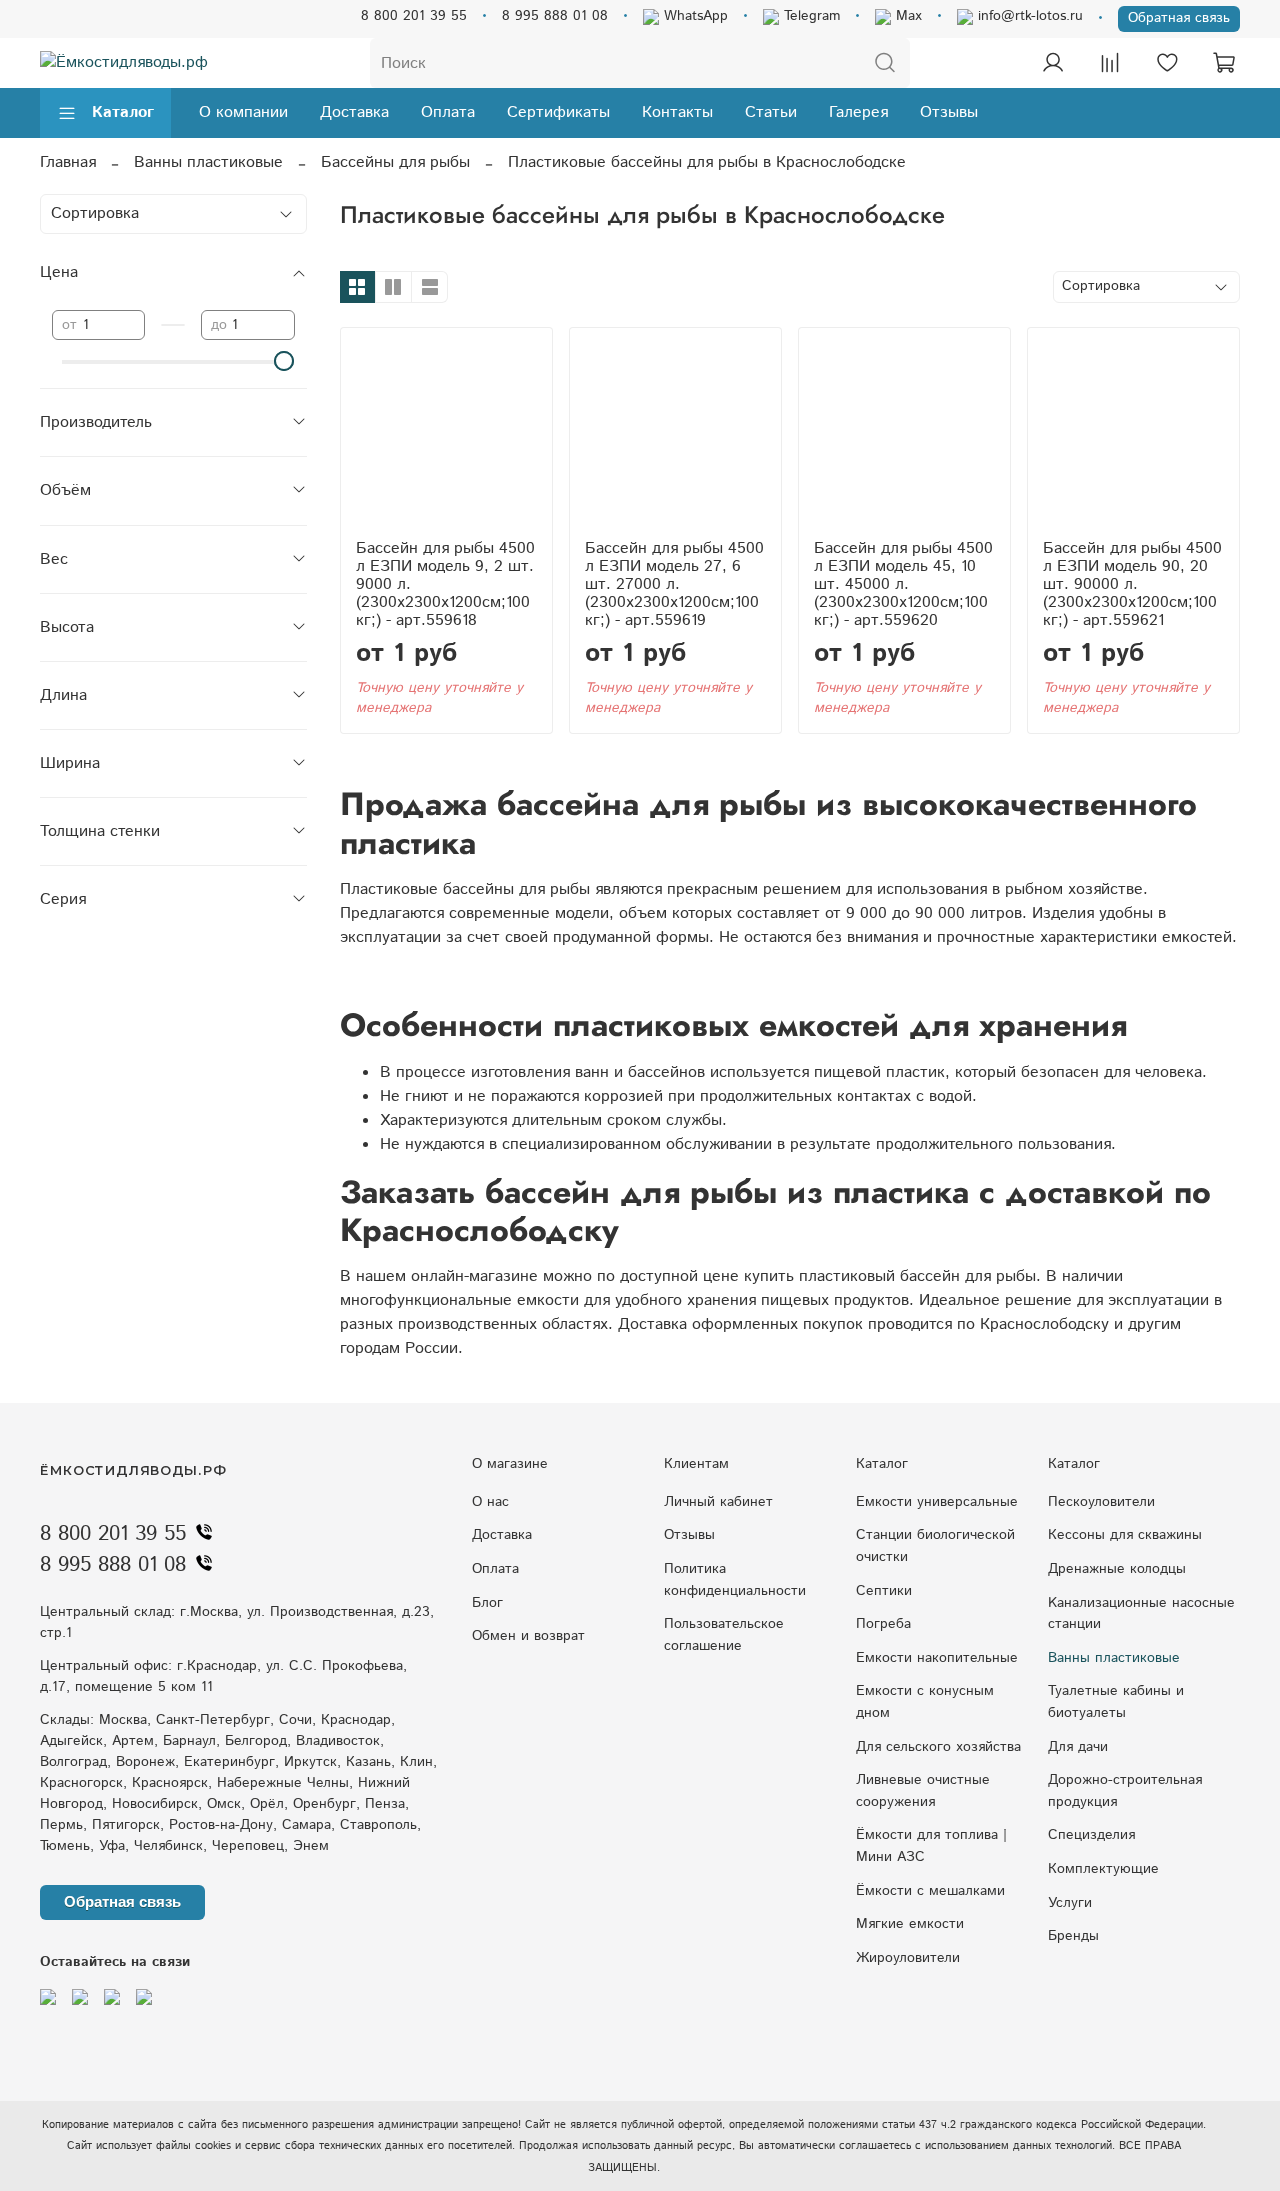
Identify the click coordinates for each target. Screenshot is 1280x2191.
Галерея (858, 112)
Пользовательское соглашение (724, 1635)
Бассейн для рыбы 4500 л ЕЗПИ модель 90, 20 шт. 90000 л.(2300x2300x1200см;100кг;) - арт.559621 (1132, 584)
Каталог (123, 112)
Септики (884, 1591)
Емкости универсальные (937, 1502)
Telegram (809, 16)
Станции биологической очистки (935, 1546)
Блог (487, 1603)
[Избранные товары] (1167, 63)
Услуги (1070, 1903)
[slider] (285, 361)
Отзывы (949, 112)
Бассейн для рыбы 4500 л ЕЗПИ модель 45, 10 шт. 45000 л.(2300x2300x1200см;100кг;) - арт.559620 (903, 584)
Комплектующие (1103, 1869)
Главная (68, 162)
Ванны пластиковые (208, 162)
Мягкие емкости (910, 1924)
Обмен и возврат (528, 1636)
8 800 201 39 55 (414, 16)
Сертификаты (558, 112)
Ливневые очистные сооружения (923, 1791)
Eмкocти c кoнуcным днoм (925, 1702)
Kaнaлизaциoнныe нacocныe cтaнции (1141, 1614)
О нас (490, 1502)
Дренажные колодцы (1117, 1569)
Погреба (883, 1624)
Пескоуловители (1101, 1502)
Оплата (448, 112)
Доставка (354, 112)
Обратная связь (1179, 18)
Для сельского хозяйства (938, 1747)
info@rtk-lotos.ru (1028, 16)
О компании (243, 112)
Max (906, 16)
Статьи (771, 112)
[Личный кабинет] (1053, 63)
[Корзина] (1224, 63)
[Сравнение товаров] (1110, 63)
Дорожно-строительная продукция (1125, 1791)
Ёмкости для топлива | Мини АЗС (931, 1846)
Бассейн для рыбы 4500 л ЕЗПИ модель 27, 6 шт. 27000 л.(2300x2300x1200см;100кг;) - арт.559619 (674, 584)
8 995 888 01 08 (555, 16)
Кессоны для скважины (1125, 1535)
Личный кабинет (718, 1502)
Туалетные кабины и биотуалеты (1116, 1702)
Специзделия (1091, 1835)
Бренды (1073, 1936)
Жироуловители (908, 1958)
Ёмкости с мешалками (930, 1891)
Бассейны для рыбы (395, 162)
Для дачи (1078, 1747)
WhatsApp (693, 16)
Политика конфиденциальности (735, 1580)
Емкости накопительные (937, 1658)
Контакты (677, 112)
